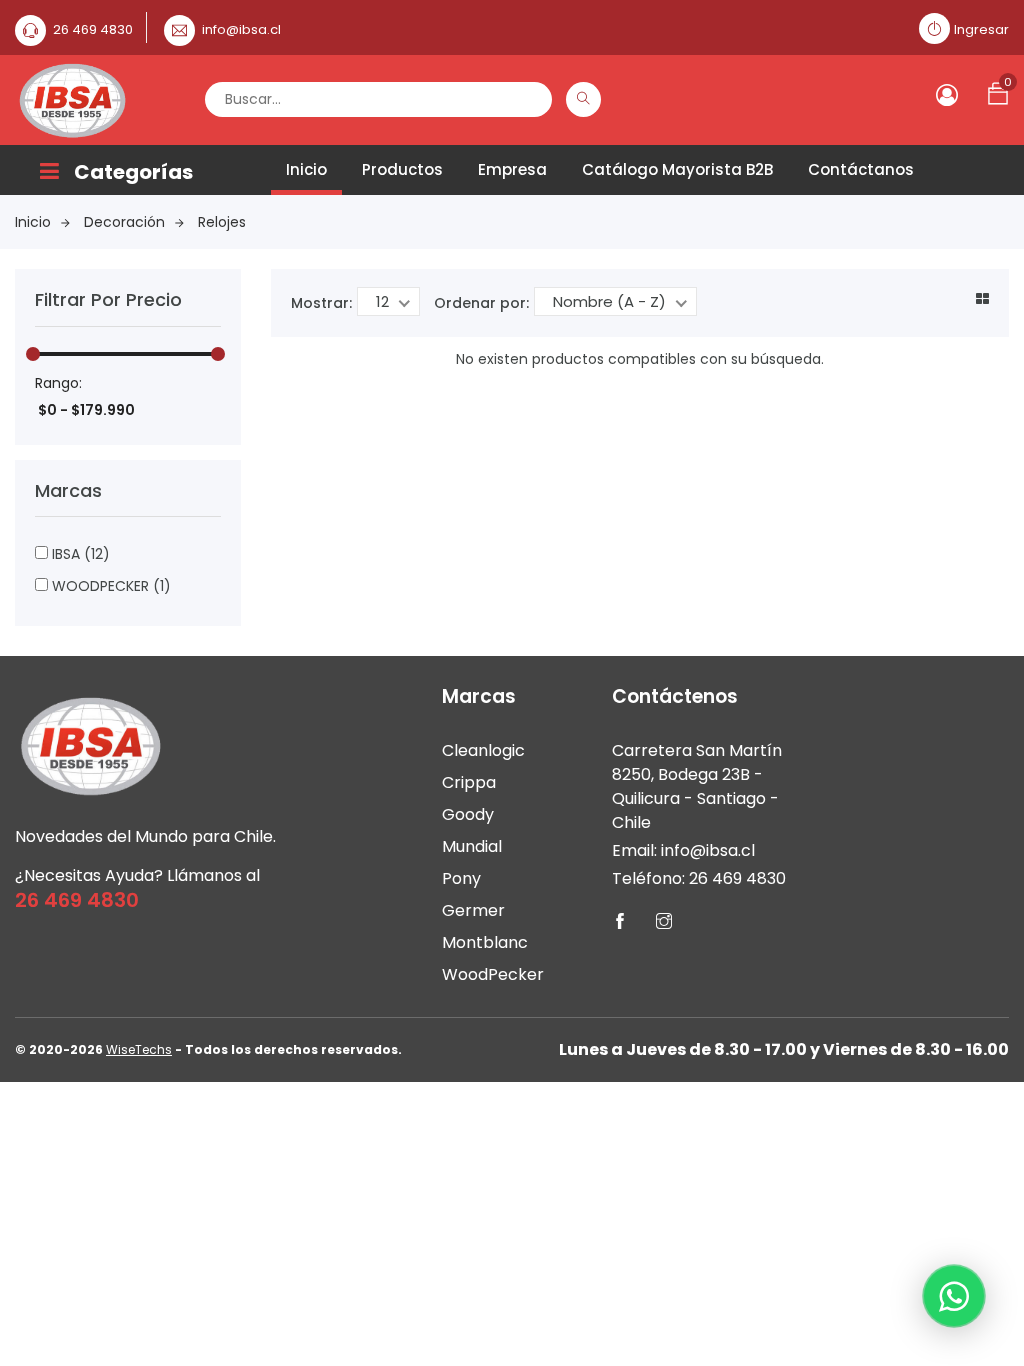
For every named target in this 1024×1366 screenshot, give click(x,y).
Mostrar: (321, 303)
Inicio (306, 169)
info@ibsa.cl (241, 29)
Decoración (124, 222)
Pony (461, 878)
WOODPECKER (109, 586)
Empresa (512, 169)
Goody (468, 814)
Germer (473, 910)
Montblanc (485, 942)
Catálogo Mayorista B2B (677, 169)
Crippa (469, 782)
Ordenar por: (481, 303)
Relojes (222, 222)
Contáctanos (861, 169)
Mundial (472, 846)
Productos (402, 169)
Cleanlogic (483, 750)
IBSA (79, 554)
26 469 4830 (93, 29)
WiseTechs (139, 1049)
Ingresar (981, 29)
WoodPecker (493, 974)
